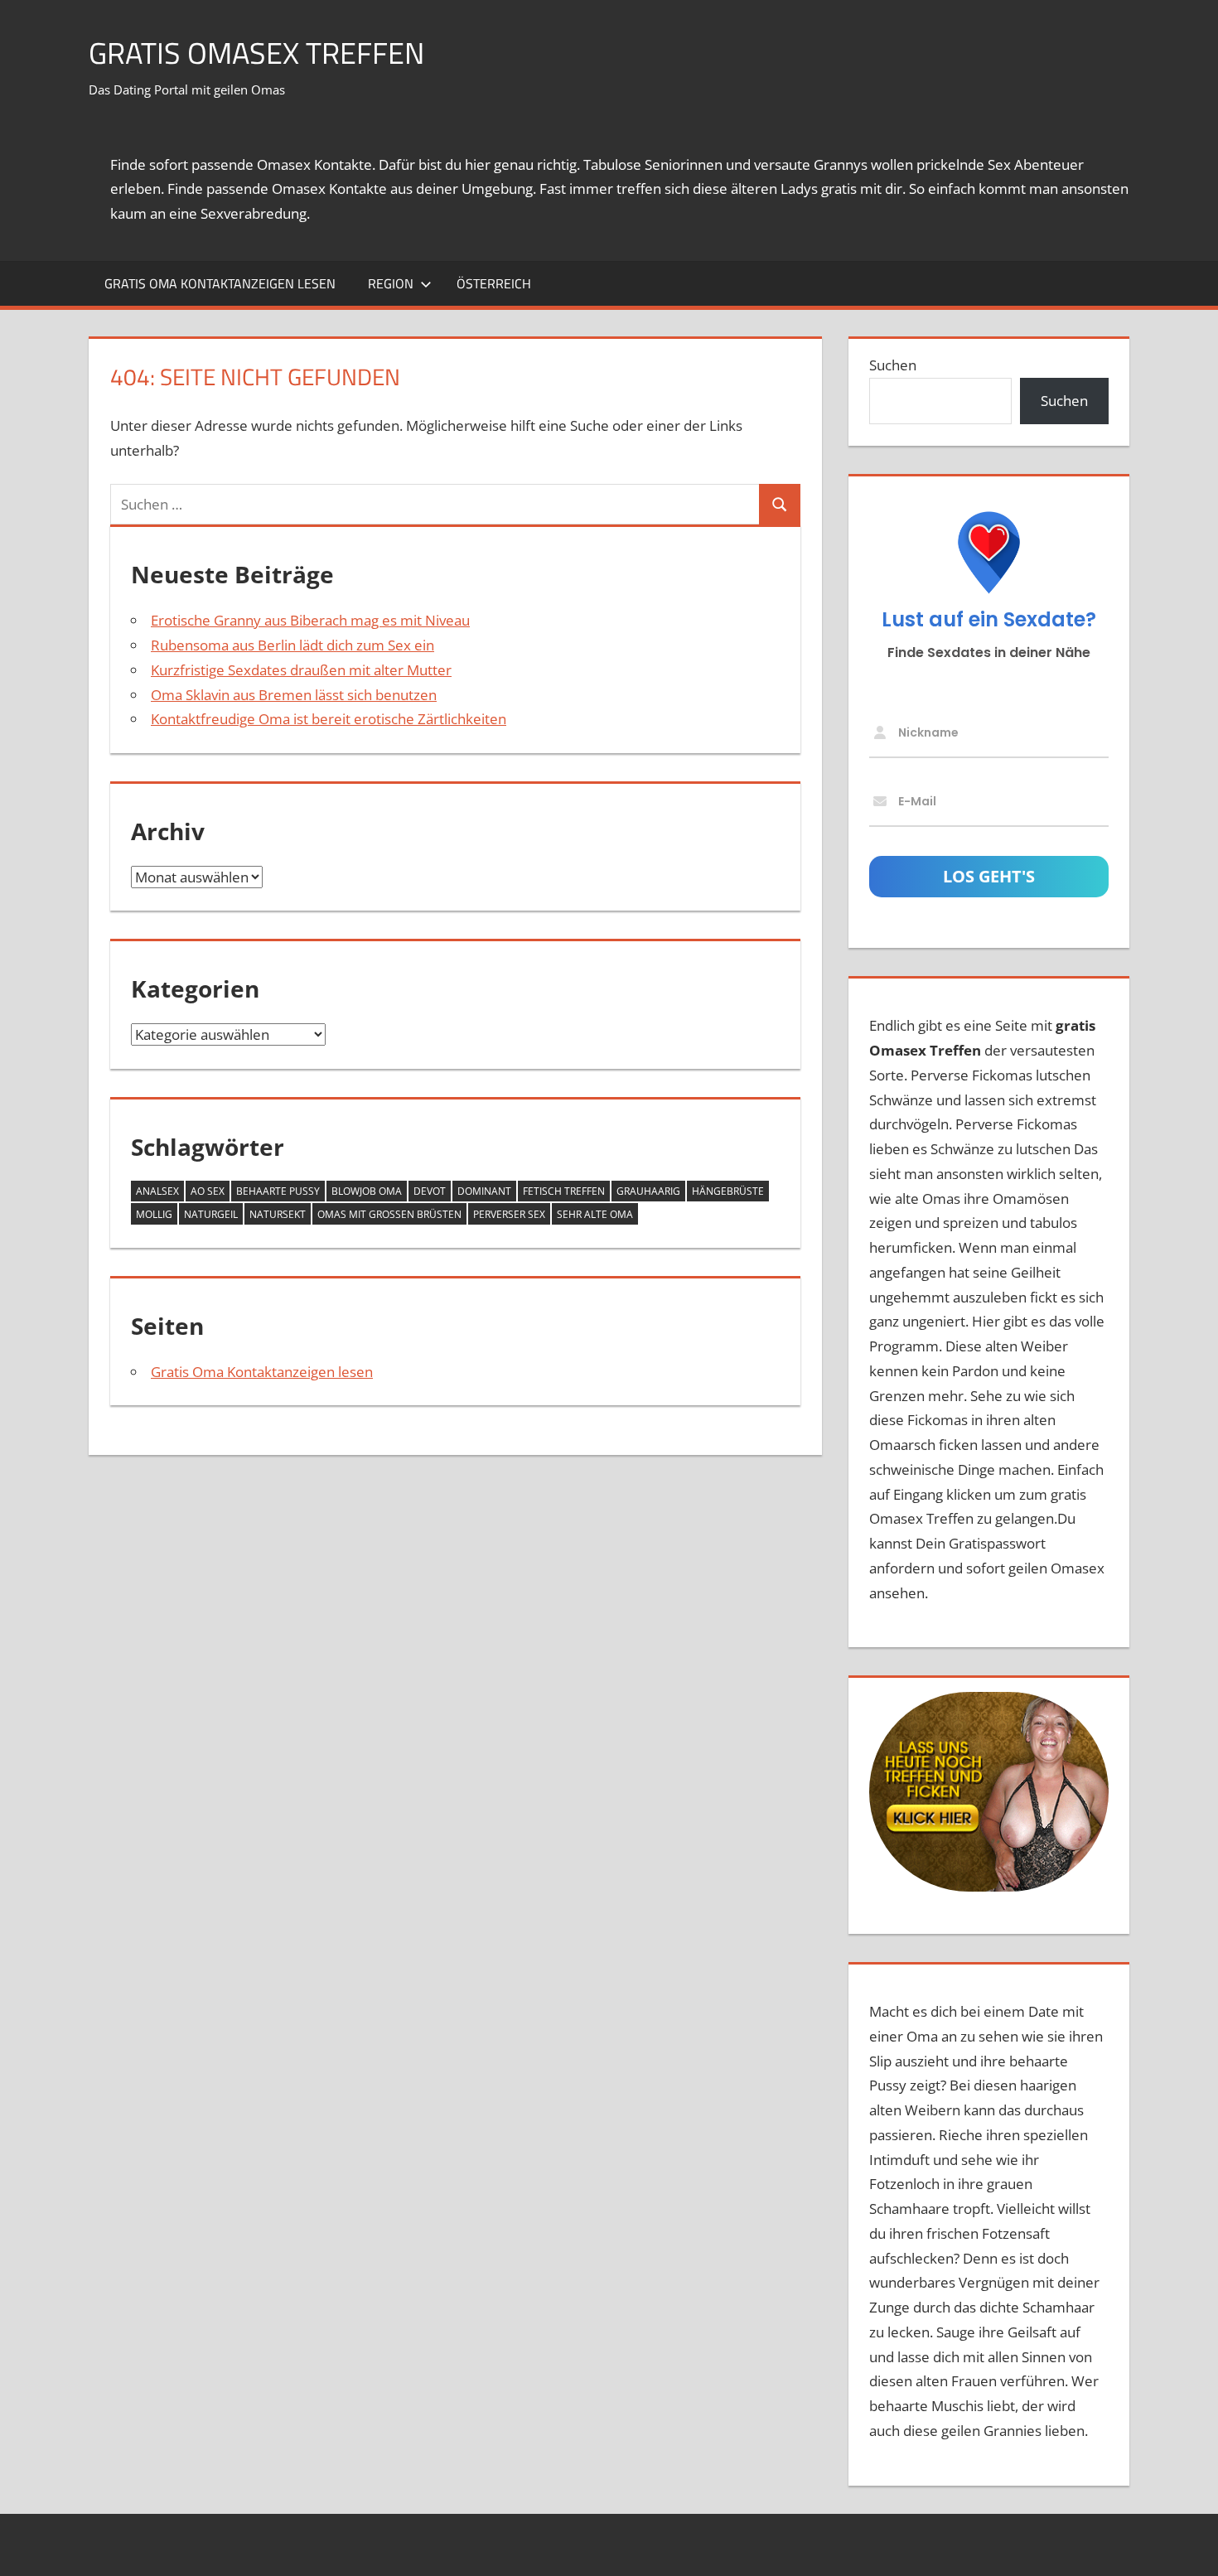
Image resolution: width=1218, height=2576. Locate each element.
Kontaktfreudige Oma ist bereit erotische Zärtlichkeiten (329, 719)
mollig (154, 1214)
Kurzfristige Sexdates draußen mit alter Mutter (301, 670)
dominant (484, 1191)
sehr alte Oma (595, 1214)
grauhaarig (648, 1191)
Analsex (157, 1191)
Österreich (494, 283)
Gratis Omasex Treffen (256, 53)
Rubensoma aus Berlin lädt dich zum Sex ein (292, 645)
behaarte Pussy (278, 1191)
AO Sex (208, 1191)
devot (430, 1191)
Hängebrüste (728, 1191)
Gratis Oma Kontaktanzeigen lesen (220, 283)
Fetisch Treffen (564, 1191)
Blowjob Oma (367, 1191)
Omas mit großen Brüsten (389, 1214)
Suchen (893, 365)
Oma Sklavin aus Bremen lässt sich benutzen (294, 695)
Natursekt (278, 1214)
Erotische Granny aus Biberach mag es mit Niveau (310, 620)
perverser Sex (509, 1214)
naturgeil (211, 1214)
